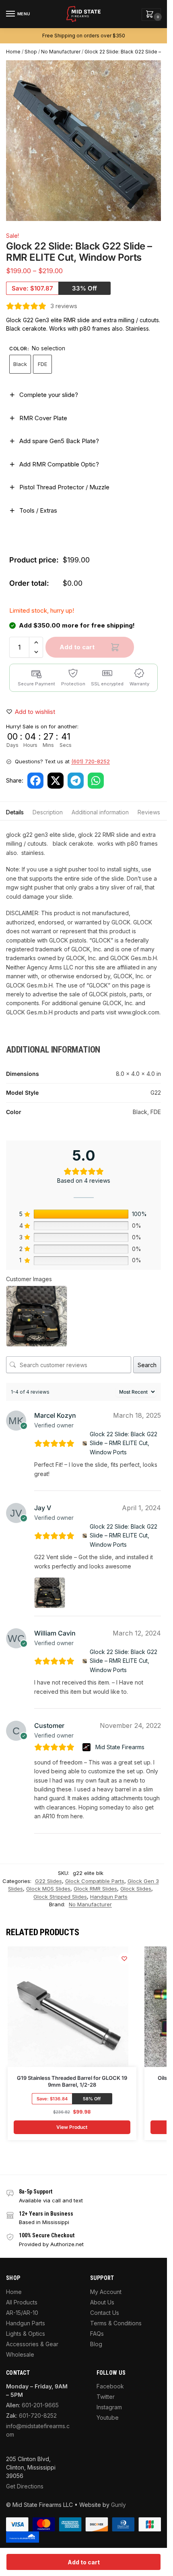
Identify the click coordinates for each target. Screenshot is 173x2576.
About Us (102, 2302)
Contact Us (105, 2313)
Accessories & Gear (32, 2344)
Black (20, 364)
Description (48, 812)
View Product (72, 2127)
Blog (96, 2344)
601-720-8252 (38, 2416)
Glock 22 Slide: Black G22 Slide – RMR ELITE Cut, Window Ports (124, 1443)
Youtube (108, 2418)
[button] (151, 15)
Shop (31, 52)
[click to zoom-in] (86, 141)
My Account (106, 2292)
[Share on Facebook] (35, 781)
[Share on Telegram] (76, 781)
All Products (22, 2302)
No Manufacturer (61, 52)
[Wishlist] (124, 1959)
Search (147, 1365)
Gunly (118, 2505)
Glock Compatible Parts (95, 1881)
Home (13, 52)
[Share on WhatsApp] (96, 781)
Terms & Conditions (116, 2323)
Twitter (106, 2397)
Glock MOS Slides (48, 1889)
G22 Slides (48, 1881)
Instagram (109, 2407)
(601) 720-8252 (91, 761)
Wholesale (20, 2354)
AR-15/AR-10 (22, 2313)
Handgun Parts (109, 1897)
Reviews (149, 812)
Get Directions (25, 2486)
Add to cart (77, 647)
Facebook (110, 2386)
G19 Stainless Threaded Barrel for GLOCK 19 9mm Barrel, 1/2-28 (72, 2081)
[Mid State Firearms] (88, 1747)
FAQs (97, 2334)
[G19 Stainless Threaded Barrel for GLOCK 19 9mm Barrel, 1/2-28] (68, 2007)
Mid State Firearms (120, 1747)
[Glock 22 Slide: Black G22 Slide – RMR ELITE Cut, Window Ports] (85, 1443)
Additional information (100, 812)
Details (15, 812)
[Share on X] (56, 781)
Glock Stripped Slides (60, 1897)
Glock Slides (136, 1889)
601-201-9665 (40, 2405)
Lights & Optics (26, 2334)
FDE (42, 364)
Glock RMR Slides (95, 1889)
